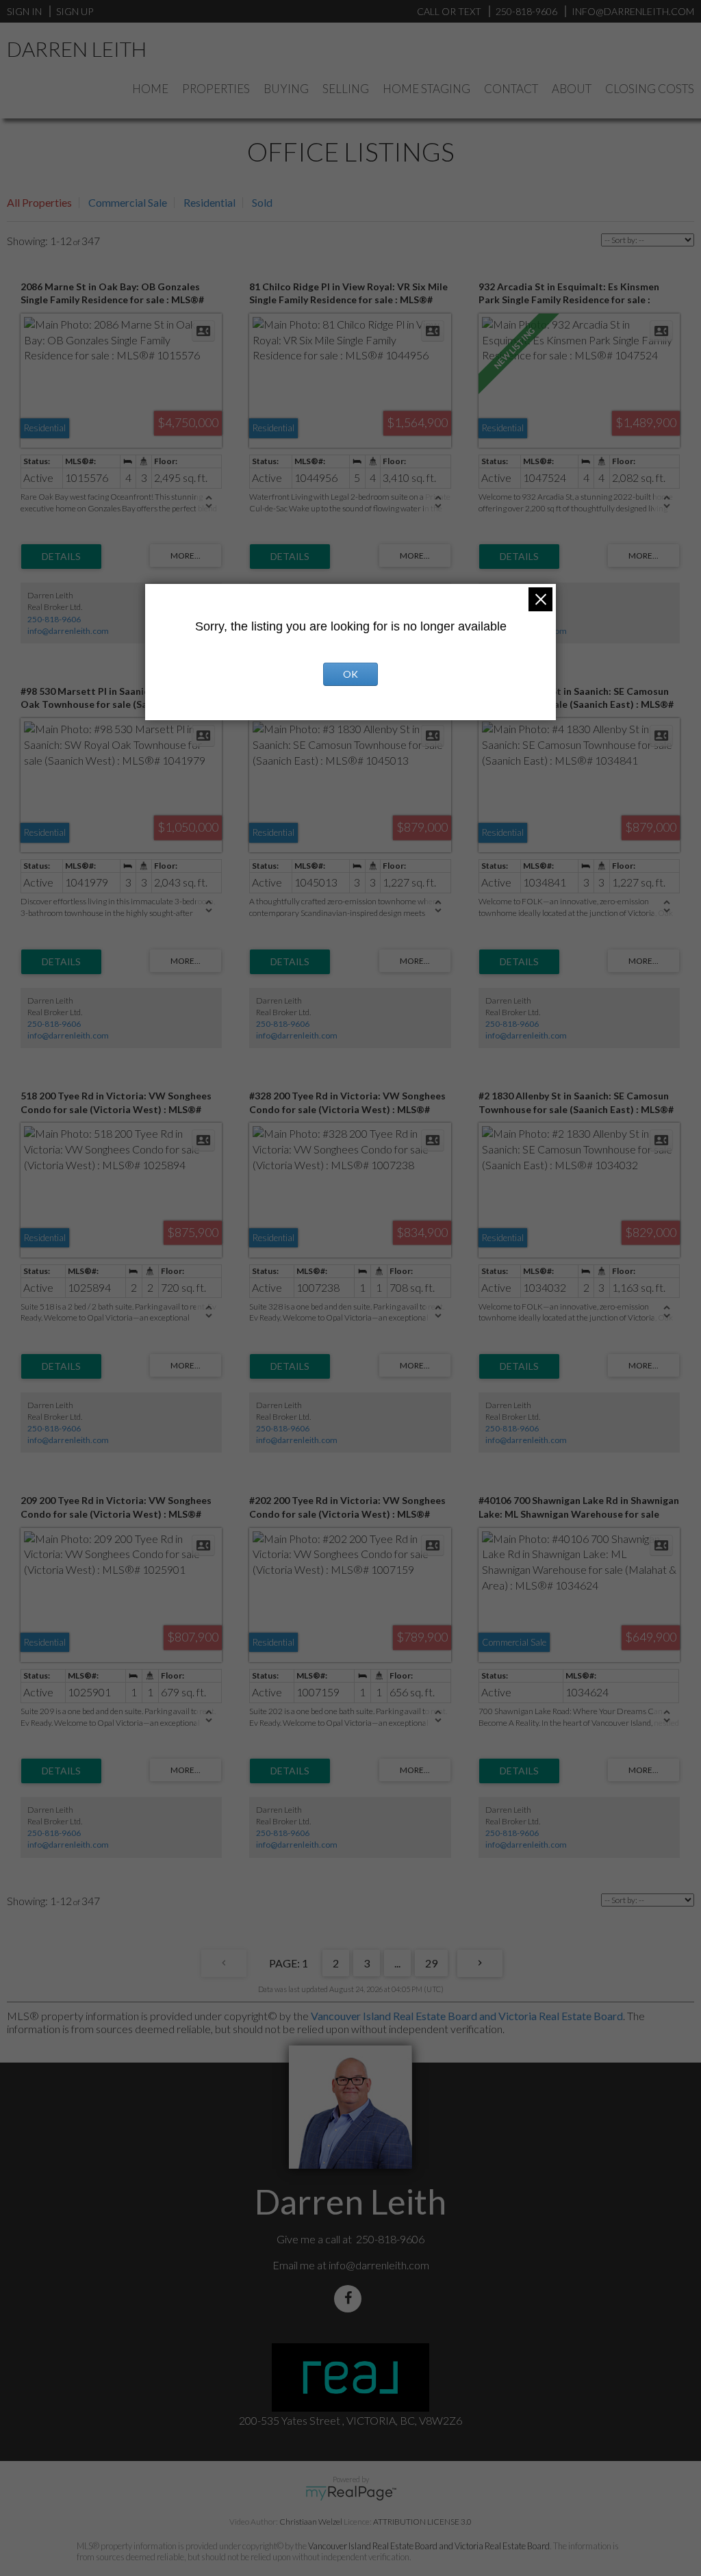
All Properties (39, 202)
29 (431, 1963)
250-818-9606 (54, 619)
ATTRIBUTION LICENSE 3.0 (422, 2522)
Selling (346, 89)
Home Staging (426, 89)
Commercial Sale (128, 202)
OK (350, 674)
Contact (511, 89)
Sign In (24, 11)
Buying (286, 89)
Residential (209, 202)
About (572, 89)
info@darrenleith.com (68, 631)
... (397, 1963)
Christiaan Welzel (311, 2522)
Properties (216, 89)
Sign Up (75, 11)
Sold (262, 202)
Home (150, 89)
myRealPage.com (351, 2493)
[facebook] (350, 2298)
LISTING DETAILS (61, 557)
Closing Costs (650, 89)
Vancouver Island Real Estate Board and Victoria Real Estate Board (467, 2016)
